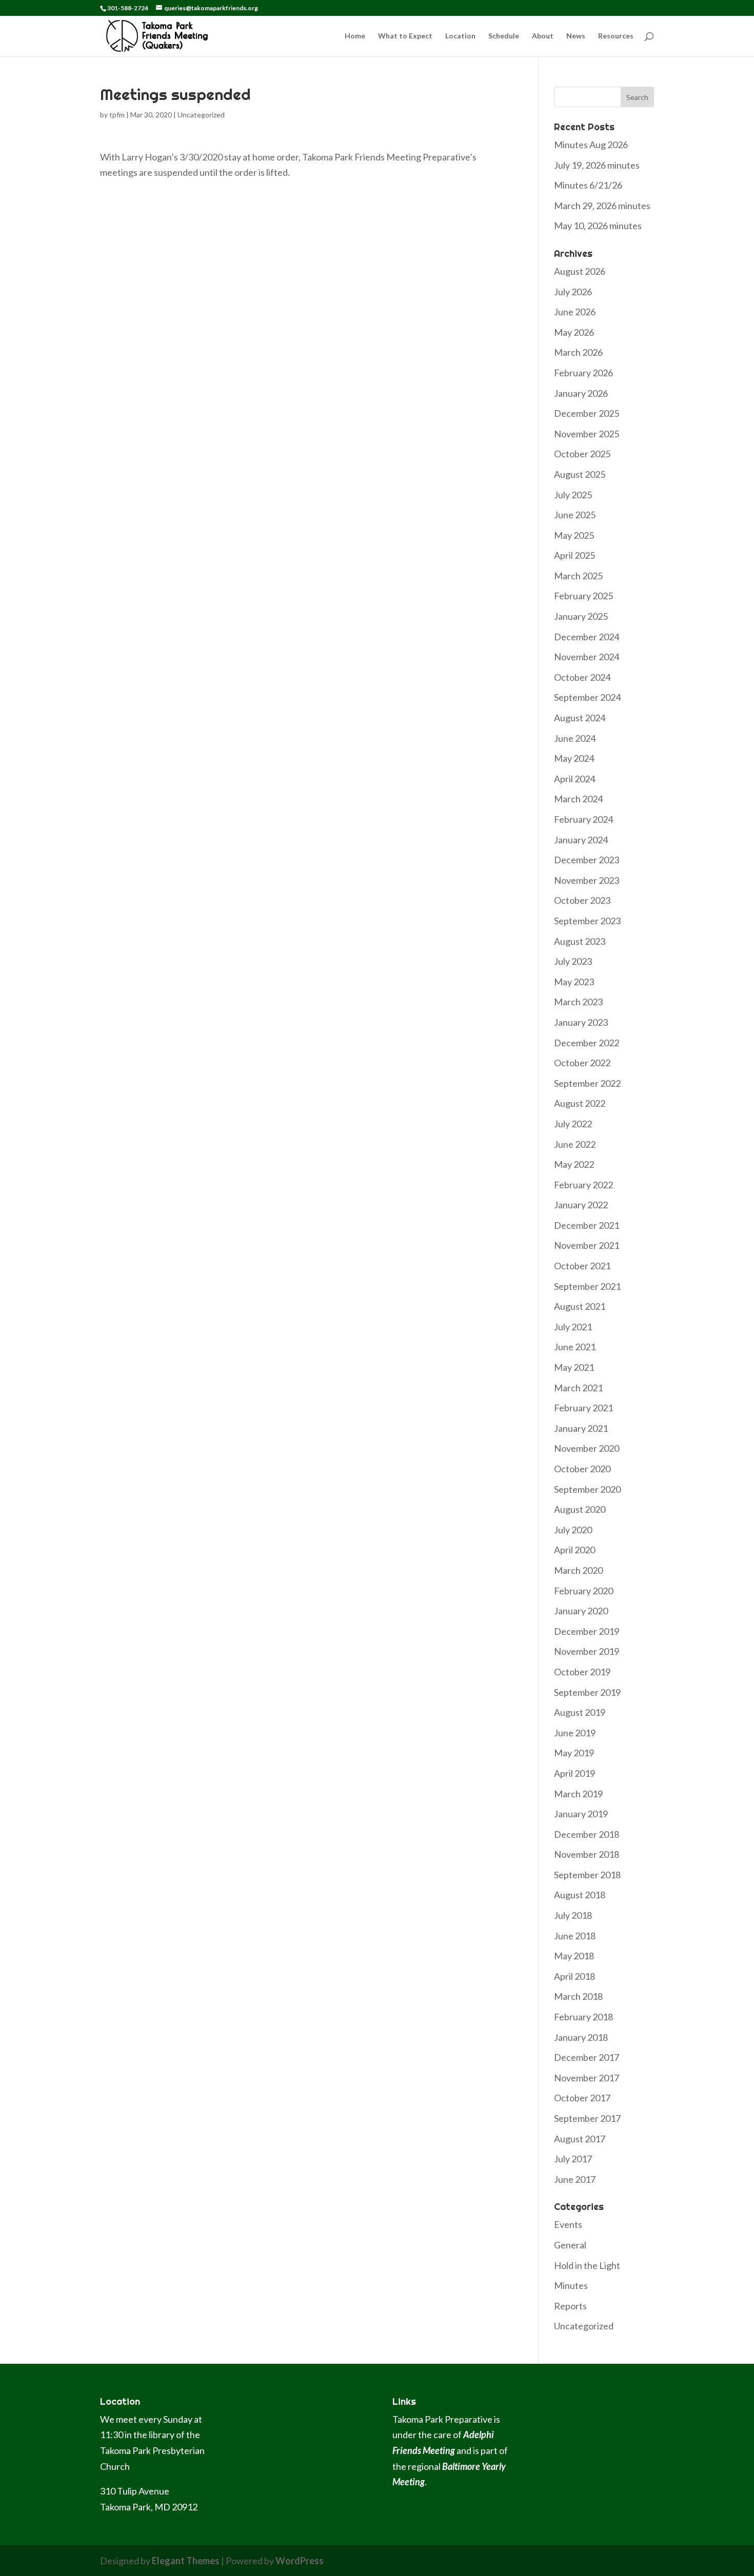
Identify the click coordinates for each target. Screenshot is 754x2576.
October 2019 (582, 1672)
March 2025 (578, 576)
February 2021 (583, 1408)
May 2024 (574, 758)
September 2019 (587, 1692)
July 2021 (573, 1327)
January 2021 (581, 1428)
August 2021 (580, 1306)
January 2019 (581, 1814)
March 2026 (578, 352)
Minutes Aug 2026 (591, 145)
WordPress (300, 2561)
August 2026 (580, 271)
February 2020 (583, 1591)
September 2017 (587, 2118)
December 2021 (587, 1225)
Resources (616, 36)
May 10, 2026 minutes (598, 226)
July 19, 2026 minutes (597, 165)
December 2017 (587, 2057)
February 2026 (583, 373)
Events (568, 2224)
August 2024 (580, 718)
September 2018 (587, 1875)
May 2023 (574, 982)
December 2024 (587, 637)
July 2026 (573, 292)
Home (355, 36)
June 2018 (575, 1936)
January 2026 (581, 393)
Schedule (504, 36)
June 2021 (575, 1347)
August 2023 (580, 941)
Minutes (571, 2285)
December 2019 (587, 1631)
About (543, 36)
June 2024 (575, 738)
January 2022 (581, 1205)
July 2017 (573, 2159)
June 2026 (575, 312)
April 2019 (574, 1773)
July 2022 (573, 1124)
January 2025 (581, 616)
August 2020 (580, 1509)
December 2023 (587, 860)
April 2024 (574, 779)
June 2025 (575, 515)
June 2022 (575, 1144)
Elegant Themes (186, 2561)
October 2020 (582, 1469)
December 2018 (587, 1834)
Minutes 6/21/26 (588, 185)
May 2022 (574, 1164)
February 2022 (583, 1185)
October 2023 (582, 900)
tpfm (117, 115)
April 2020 (574, 1550)
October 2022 (582, 1063)
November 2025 (587, 434)
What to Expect (405, 36)
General (570, 2245)
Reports (570, 2306)
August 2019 (580, 1712)
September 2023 (587, 921)
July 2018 (573, 1915)
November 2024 (587, 657)
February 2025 (583, 596)
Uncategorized (201, 115)
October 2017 (582, 2098)
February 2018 (583, 2017)
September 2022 (587, 1083)
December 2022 (587, 1043)
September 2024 (587, 697)
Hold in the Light (587, 2265)
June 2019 (575, 1733)
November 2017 (587, 2078)
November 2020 (587, 1448)
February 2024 (583, 819)
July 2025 (573, 495)
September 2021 (587, 1286)
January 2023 (581, 1022)
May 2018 (574, 1956)
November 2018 (587, 1854)
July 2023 (573, 961)
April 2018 (574, 1976)
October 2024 (582, 677)
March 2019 (578, 1794)
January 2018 (581, 2037)
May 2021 (574, 1367)
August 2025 (580, 474)
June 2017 (575, 2179)
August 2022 (580, 1103)
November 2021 (587, 1245)
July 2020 (573, 1530)
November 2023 (587, 880)
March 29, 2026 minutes (602, 206)
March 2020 (578, 1570)
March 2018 (578, 1996)
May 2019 (574, 1753)
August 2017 (580, 2139)
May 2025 (574, 535)
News (576, 36)
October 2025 (582, 454)
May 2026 (574, 332)
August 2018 (580, 1895)
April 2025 (574, 555)
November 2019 (587, 1651)
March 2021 (578, 1388)
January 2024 (581, 840)
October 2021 (582, 1266)
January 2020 (581, 1611)
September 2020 (587, 1489)
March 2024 (578, 799)
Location (460, 36)
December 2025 (587, 413)
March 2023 (578, 1002)
